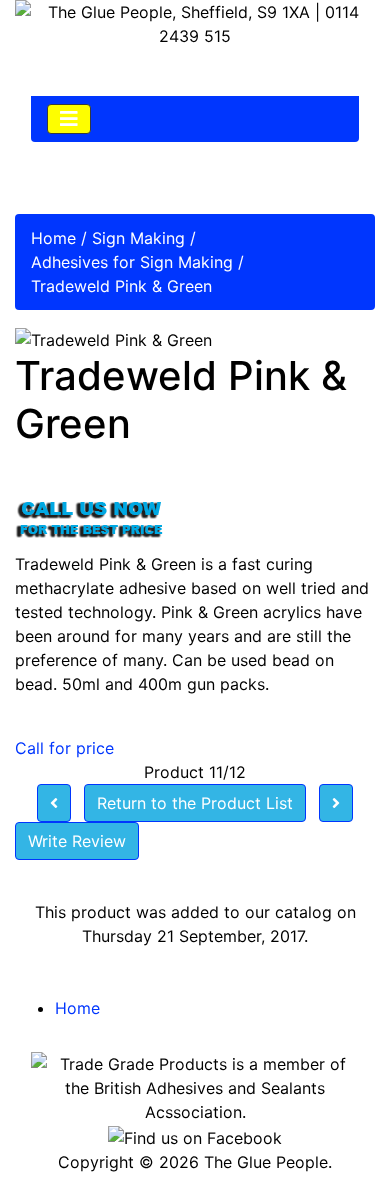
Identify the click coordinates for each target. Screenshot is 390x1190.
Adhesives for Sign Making (132, 262)
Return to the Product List (195, 803)
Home (53, 238)
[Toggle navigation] (69, 119)
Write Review (77, 841)
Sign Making (138, 238)
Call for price (64, 748)
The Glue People (266, 1162)
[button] (329, 1131)
